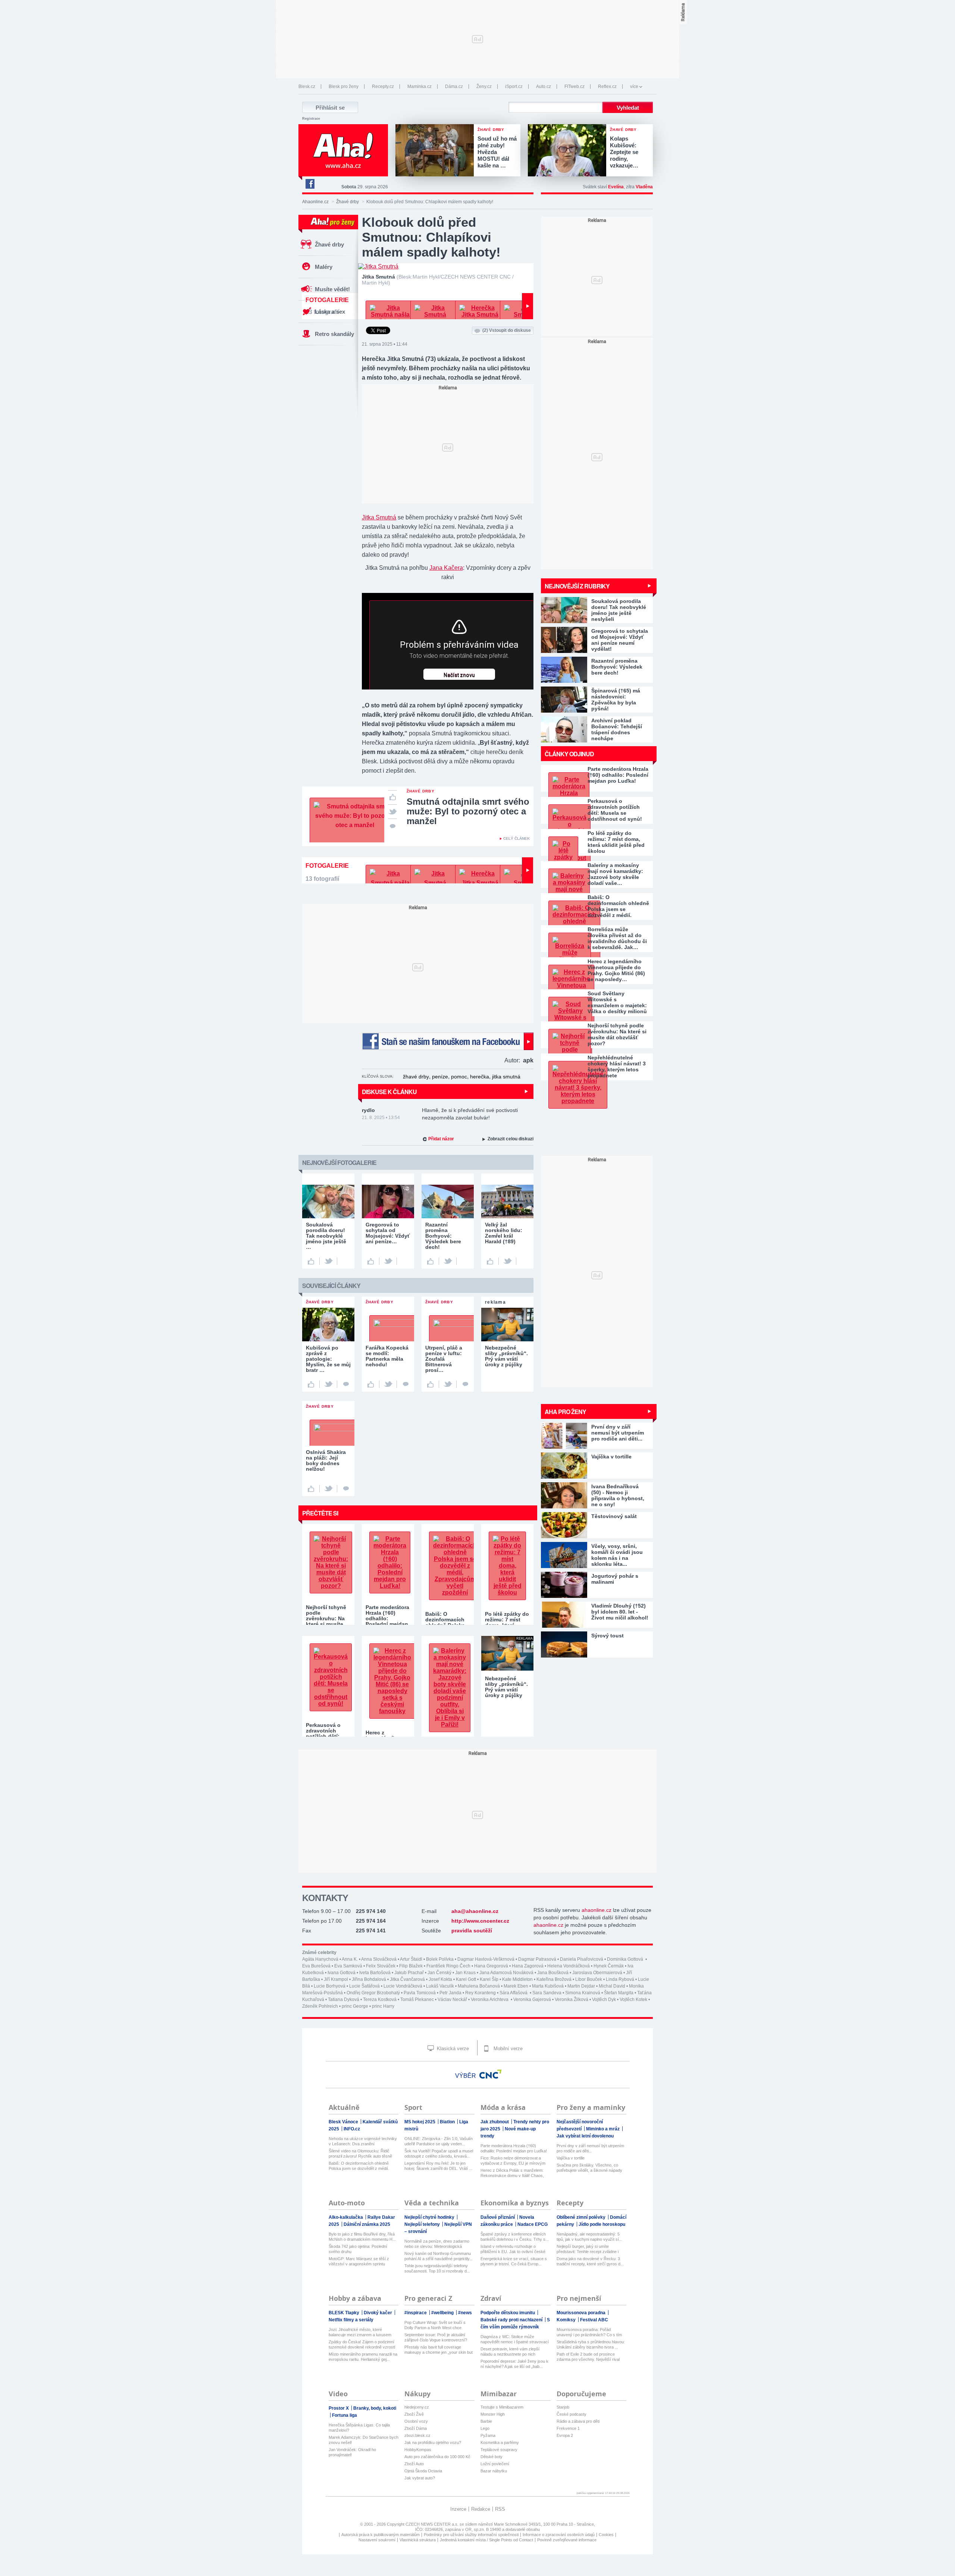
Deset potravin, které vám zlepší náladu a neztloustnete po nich (510, 2352)
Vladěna (644, 187)
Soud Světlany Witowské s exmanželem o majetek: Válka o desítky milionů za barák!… (617, 1002)
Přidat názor (441, 1139)
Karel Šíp (489, 1979)
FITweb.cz (574, 87)
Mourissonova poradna (582, 2313)
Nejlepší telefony (423, 2224)
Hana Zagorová (528, 1966)
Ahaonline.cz (315, 202)
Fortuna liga (345, 2415)
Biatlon (448, 2122)
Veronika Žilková (572, 1999)
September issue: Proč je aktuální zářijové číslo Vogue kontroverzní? (436, 2337)
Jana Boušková (553, 1973)
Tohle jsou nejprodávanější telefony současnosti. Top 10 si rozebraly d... (437, 2268)
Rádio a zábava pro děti (578, 2421)
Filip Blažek (411, 1966)
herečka (480, 1077)
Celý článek (516, 838)
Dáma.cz (454, 87)
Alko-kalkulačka (346, 2217)
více (634, 87)
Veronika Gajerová (532, 1999)
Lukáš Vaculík (440, 1986)
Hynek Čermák (609, 1966)
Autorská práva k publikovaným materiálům (381, 2535)
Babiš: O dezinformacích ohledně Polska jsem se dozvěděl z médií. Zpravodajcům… (618, 906)
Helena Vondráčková (569, 1966)
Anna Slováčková (379, 1959)
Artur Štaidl (411, 1959)
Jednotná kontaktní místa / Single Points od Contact (486, 2540)
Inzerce (458, 2509)
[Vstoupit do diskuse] (392, 826)
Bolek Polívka (440, 1959)
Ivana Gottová (342, 1973)
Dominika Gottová (626, 1959)
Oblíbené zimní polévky (582, 2217)
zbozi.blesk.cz (417, 2435)
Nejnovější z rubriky (577, 586)
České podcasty (572, 2414)
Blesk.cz (307, 87)
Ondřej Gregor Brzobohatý (373, 1993)
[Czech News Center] (491, 2074)
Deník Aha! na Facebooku (310, 184)
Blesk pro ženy (344, 87)
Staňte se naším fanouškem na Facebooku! (448, 1041)
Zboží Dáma (416, 2428)
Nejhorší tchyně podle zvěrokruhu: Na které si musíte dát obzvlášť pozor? (617, 1034)
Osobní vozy (416, 2421)
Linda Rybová (620, 1979)
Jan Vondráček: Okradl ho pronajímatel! (352, 2452)
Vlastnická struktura (418, 2540)
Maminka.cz (419, 87)
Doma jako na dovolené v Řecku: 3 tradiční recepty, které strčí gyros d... (590, 2261)
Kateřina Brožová (554, 1979)
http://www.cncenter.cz (480, 1921)
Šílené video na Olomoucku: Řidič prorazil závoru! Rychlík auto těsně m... (360, 2154)
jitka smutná (506, 1077)
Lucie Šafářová (364, 1986)
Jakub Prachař (409, 1973)
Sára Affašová (514, 1993)
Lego (485, 2428)
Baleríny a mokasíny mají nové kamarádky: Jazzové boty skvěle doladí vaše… (615, 874)
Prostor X (339, 2408)
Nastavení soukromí (377, 2540)
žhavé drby (416, 1077)
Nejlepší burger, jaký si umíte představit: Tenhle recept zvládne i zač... (588, 2249)
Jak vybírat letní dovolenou (585, 2136)
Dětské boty (491, 2457)
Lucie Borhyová (330, 1986)
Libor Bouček (589, 1979)
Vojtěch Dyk (604, 1999)
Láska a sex (330, 312)
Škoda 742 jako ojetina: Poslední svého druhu (358, 2249)
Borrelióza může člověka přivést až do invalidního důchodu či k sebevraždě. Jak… (617, 938)
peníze (440, 1077)
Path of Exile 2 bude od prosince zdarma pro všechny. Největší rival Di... (588, 2357)
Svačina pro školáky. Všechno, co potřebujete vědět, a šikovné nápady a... (589, 2168)
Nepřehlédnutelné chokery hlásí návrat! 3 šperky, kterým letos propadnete (617, 1066)
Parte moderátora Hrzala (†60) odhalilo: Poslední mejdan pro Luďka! (618, 775)
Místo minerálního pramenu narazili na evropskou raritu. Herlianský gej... (363, 2357)
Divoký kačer (378, 2313)
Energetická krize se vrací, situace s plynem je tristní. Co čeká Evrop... (514, 2261)
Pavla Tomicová (420, 1993)
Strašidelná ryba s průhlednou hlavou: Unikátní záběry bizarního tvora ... (591, 2344)
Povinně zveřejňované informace (567, 2540)
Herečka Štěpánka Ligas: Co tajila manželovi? (359, 2428)
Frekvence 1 (568, 2428)
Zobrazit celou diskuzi (511, 1139)
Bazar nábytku (494, 2471)
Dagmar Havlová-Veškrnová (486, 1959)
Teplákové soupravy (499, 2450)
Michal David (612, 1986)
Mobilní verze (507, 2049)
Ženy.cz (484, 87)
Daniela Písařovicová (582, 1959)
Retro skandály (334, 334)
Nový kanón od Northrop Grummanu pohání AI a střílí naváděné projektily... (439, 2256)
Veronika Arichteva (490, 1999)
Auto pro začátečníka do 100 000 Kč (437, 2457)
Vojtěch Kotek (633, 1999)
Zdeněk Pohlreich (320, 2006)
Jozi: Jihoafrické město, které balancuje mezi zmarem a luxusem (360, 2332)
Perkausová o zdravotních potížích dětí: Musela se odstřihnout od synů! (615, 810)
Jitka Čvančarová (407, 1979)
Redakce (481, 2509)
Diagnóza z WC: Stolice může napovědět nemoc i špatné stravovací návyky (515, 2339)
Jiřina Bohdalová (369, 1979)
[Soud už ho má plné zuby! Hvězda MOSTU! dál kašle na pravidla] (436, 151)
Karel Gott (466, 1979)
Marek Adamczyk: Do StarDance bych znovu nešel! (364, 2440)
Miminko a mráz (603, 2129)
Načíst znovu (459, 675)
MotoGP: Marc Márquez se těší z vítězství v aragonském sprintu (359, 2261)
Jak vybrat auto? (420, 2478)
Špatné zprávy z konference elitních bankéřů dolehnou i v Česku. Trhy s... (515, 2237)
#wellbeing (443, 2313)
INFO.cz (352, 2129)
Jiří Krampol (336, 1979)
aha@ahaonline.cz (475, 1911)
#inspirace (416, 2313)
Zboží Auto (414, 2464)
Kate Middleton (517, 1979)
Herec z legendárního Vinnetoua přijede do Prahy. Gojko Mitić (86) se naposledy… (616, 970)
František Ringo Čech (448, 1966)
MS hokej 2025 (420, 2122)
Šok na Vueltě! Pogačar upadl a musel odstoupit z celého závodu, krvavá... (439, 2154)
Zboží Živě (414, 2414)
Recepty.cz (383, 87)
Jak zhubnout (495, 2122)
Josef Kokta (440, 1979)
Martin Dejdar (581, 1986)
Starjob (563, 2407)
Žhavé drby (347, 202)
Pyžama (488, 2435)
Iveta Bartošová (375, 1973)
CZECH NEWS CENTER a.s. (433, 2524)
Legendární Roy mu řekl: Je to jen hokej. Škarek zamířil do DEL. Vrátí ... (438, 2166)
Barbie (486, 2421)
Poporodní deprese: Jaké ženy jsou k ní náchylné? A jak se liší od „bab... (514, 2364)
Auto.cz (544, 87)
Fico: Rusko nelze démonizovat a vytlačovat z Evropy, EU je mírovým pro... (513, 2161)
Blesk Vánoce (344, 2122)
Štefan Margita (619, 1993)
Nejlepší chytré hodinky (430, 2217)
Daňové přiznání (498, 2217)
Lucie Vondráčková (403, 1986)
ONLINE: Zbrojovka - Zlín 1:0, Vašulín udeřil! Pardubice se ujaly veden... (439, 2141)
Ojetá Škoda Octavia (423, 2471)
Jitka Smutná (379, 517)
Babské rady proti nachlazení (512, 2320)
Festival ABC (594, 2320)
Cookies (606, 2535)
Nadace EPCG (533, 2224)
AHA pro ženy (565, 1412)
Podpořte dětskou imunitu (508, 2313)
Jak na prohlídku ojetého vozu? (433, 2443)
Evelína (616, 187)
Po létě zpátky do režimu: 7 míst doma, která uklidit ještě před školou (616, 842)
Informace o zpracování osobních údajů (559, 2535)
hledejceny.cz (417, 2407)
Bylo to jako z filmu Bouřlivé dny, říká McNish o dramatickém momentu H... (362, 2237)
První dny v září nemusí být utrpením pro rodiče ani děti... (590, 2148)
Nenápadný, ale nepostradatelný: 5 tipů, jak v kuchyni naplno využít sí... (589, 2237)
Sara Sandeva (547, 1993)
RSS (500, 2509)
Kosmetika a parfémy (500, 2443)
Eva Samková (348, 1966)
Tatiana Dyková (344, 1999)
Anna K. (350, 1959)
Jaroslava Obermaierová (597, 1973)
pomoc (459, 1077)
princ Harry (383, 2006)
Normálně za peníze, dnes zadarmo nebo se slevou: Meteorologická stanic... (437, 2244)
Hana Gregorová (491, 1966)
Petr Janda (450, 1993)
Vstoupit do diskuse (507, 330)
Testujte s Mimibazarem (502, 2407)
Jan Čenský (439, 1973)
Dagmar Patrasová (537, 1959)
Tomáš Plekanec (417, 1999)
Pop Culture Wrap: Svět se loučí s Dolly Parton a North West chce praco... (435, 2325)
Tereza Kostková (380, 1999)
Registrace (311, 119)
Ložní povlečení (495, 2464)
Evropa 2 (565, 2435)
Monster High (493, 2414)
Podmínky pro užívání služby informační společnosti (471, 2535)
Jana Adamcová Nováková (506, 1973)
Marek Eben (516, 1986)
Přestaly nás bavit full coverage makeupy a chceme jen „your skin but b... (439, 2350)
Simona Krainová (583, 1993)
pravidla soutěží (472, 1931)
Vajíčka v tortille (571, 2158)
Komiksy (567, 2320)
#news (465, 2313)
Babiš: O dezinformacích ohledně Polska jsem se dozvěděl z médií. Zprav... (359, 2166)
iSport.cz (514, 87)
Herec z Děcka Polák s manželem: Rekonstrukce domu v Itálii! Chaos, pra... (512, 2173)
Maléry (324, 267)
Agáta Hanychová (320, 1959)
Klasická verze (452, 2049)
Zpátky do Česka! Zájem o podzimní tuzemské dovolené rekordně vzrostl (362, 2344)
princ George (355, 2006)
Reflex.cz (607, 87)
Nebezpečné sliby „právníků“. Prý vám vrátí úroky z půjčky (506, 1687)
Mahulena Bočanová (479, 1986)
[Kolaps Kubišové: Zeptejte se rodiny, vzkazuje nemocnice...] (569, 151)
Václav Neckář (452, 1999)
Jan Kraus (465, 1973)
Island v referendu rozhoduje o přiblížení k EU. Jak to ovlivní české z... (513, 2249)
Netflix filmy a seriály (351, 2320)
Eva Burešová (316, 1966)
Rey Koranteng (480, 1993)
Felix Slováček (381, 1966)
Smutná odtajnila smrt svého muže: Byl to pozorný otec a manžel (468, 811)
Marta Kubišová (548, 1986)
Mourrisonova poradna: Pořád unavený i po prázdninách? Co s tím (589, 2332)
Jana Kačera (446, 568)
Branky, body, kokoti (375, 2408)
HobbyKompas (418, 2450)
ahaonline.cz (597, 1910)
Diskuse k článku (389, 1092)
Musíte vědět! (332, 289)
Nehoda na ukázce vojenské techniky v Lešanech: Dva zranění (363, 2141)
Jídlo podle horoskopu (602, 2224)
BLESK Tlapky (345, 2313)
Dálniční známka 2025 (367, 2224)
